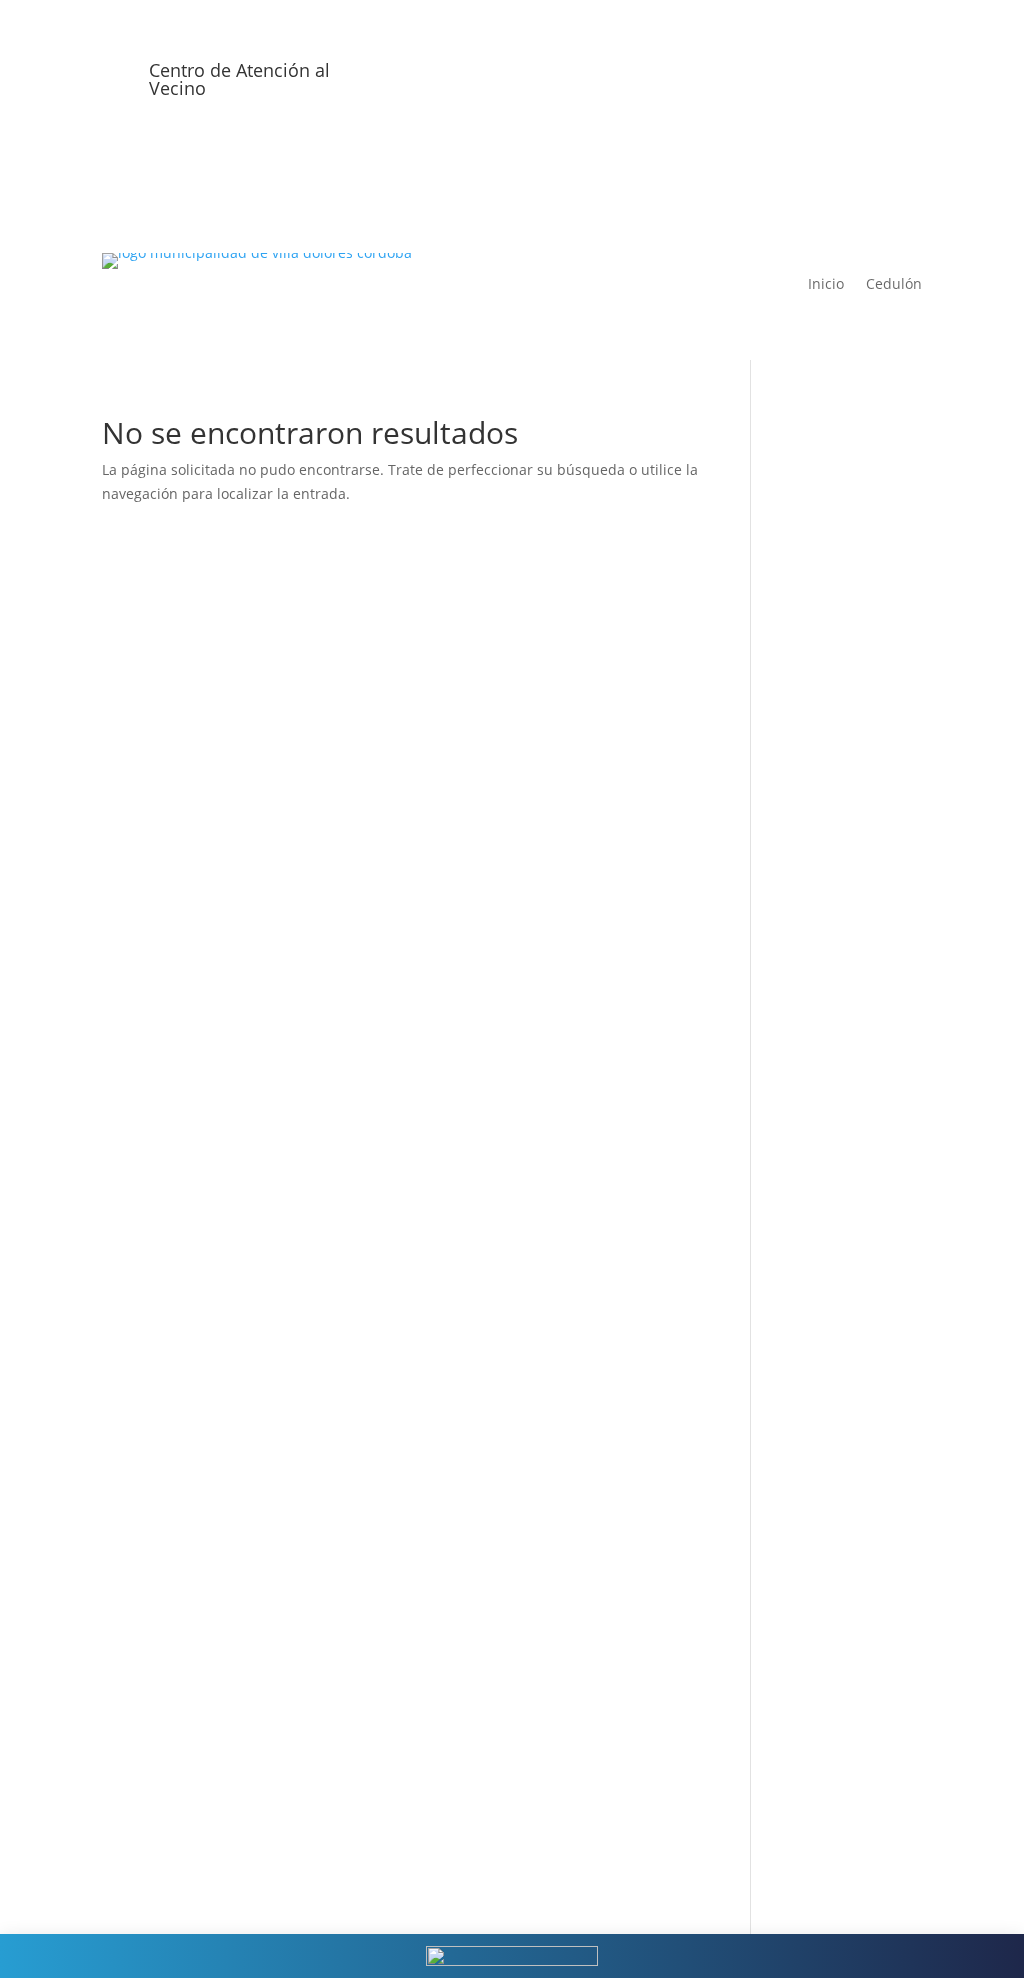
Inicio (826, 285)
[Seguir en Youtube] (866, 77)
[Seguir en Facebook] (786, 77)
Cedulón (894, 285)
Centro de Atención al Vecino (239, 79)
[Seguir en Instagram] (826, 77)
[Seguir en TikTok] (906, 77)
